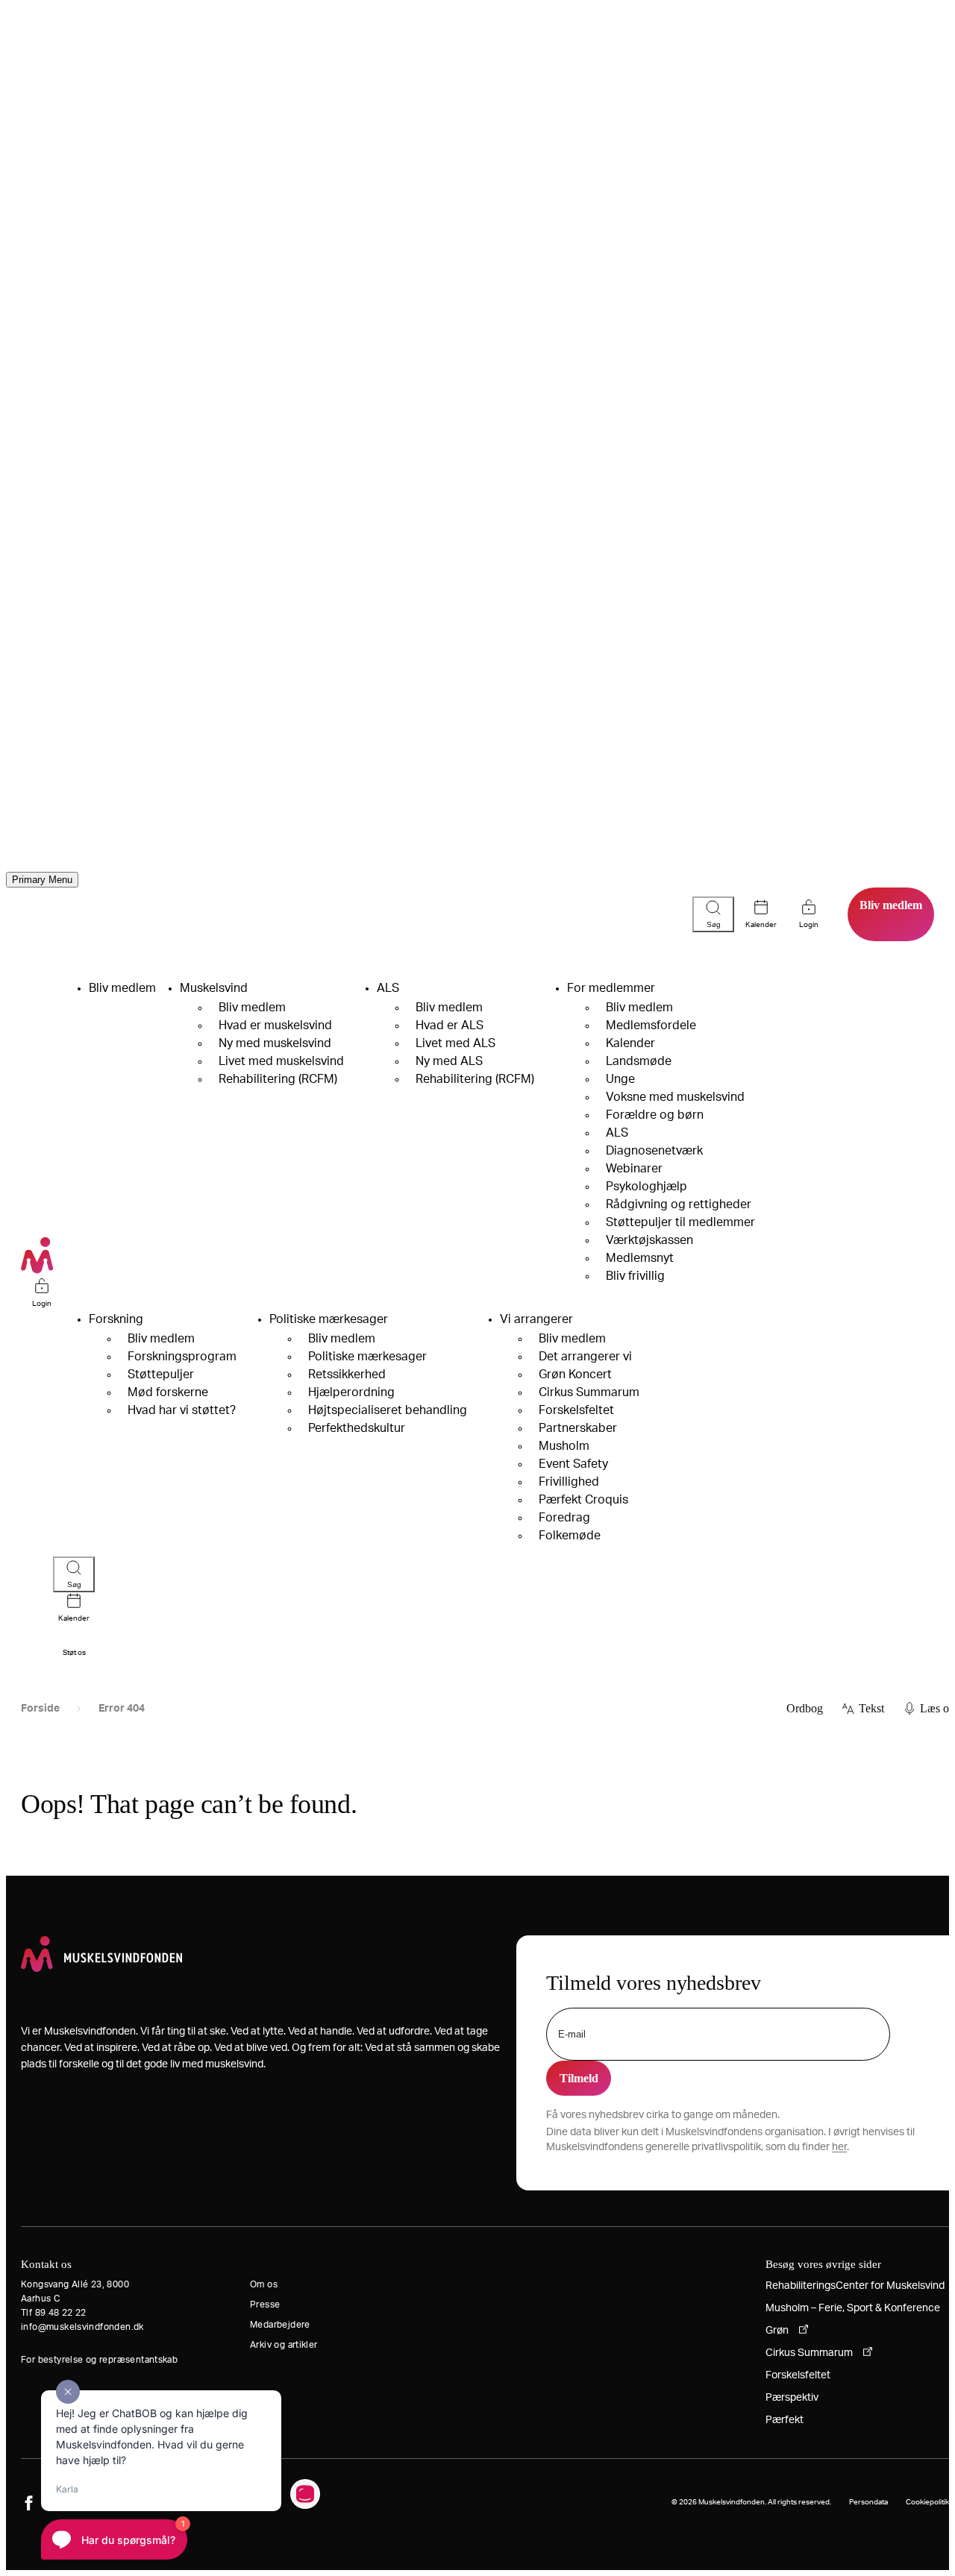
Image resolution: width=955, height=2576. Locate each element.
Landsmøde (639, 1061)
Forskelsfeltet (576, 1410)
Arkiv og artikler (284, 2345)
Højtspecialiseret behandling (388, 1410)
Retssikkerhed (347, 1375)
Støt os (74, 1653)
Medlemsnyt (640, 1258)
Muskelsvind (214, 988)
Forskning (116, 1319)
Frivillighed (569, 1482)
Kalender (761, 925)
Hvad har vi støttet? (182, 1410)
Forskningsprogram (182, 1357)
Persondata (868, 2502)
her (839, 2147)
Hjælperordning (351, 1392)
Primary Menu (42, 880)
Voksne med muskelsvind (675, 1097)
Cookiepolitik (927, 2502)
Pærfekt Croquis (583, 1500)
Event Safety (573, 1464)
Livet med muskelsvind (281, 1061)
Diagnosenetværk (654, 1151)
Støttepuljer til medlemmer (680, 1222)
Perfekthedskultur (357, 1428)
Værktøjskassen (649, 1240)
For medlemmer (611, 988)
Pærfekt (785, 2420)
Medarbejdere (280, 2325)
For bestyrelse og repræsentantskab (99, 2360)
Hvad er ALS (450, 1025)
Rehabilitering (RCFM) (278, 1079)
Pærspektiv (792, 2398)
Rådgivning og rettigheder (679, 1204)
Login (42, 1304)
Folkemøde (570, 1536)
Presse (265, 2305)
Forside (40, 1709)
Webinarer (634, 1169)
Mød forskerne (168, 1392)
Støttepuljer (161, 1375)
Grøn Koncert (575, 1375)
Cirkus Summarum (589, 1392)
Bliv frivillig (635, 1276)
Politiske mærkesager (329, 1319)
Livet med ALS (455, 1043)
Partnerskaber (578, 1428)
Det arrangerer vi (585, 1357)
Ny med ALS (449, 1061)
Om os (264, 2284)
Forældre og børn (655, 1115)
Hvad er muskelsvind (275, 1025)
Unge (620, 1079)
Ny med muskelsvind (275, 1043)
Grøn (777, 2331)
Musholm (564, 1446)
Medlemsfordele (651, 1025)
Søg (714, 924)
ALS (388, 988)
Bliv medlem (891, 905)
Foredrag (564, 1518)
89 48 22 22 (61, 2313)
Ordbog (805, 1708)
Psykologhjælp (646, 1187)
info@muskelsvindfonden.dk (82, 2327)
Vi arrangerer (536, 1319)
